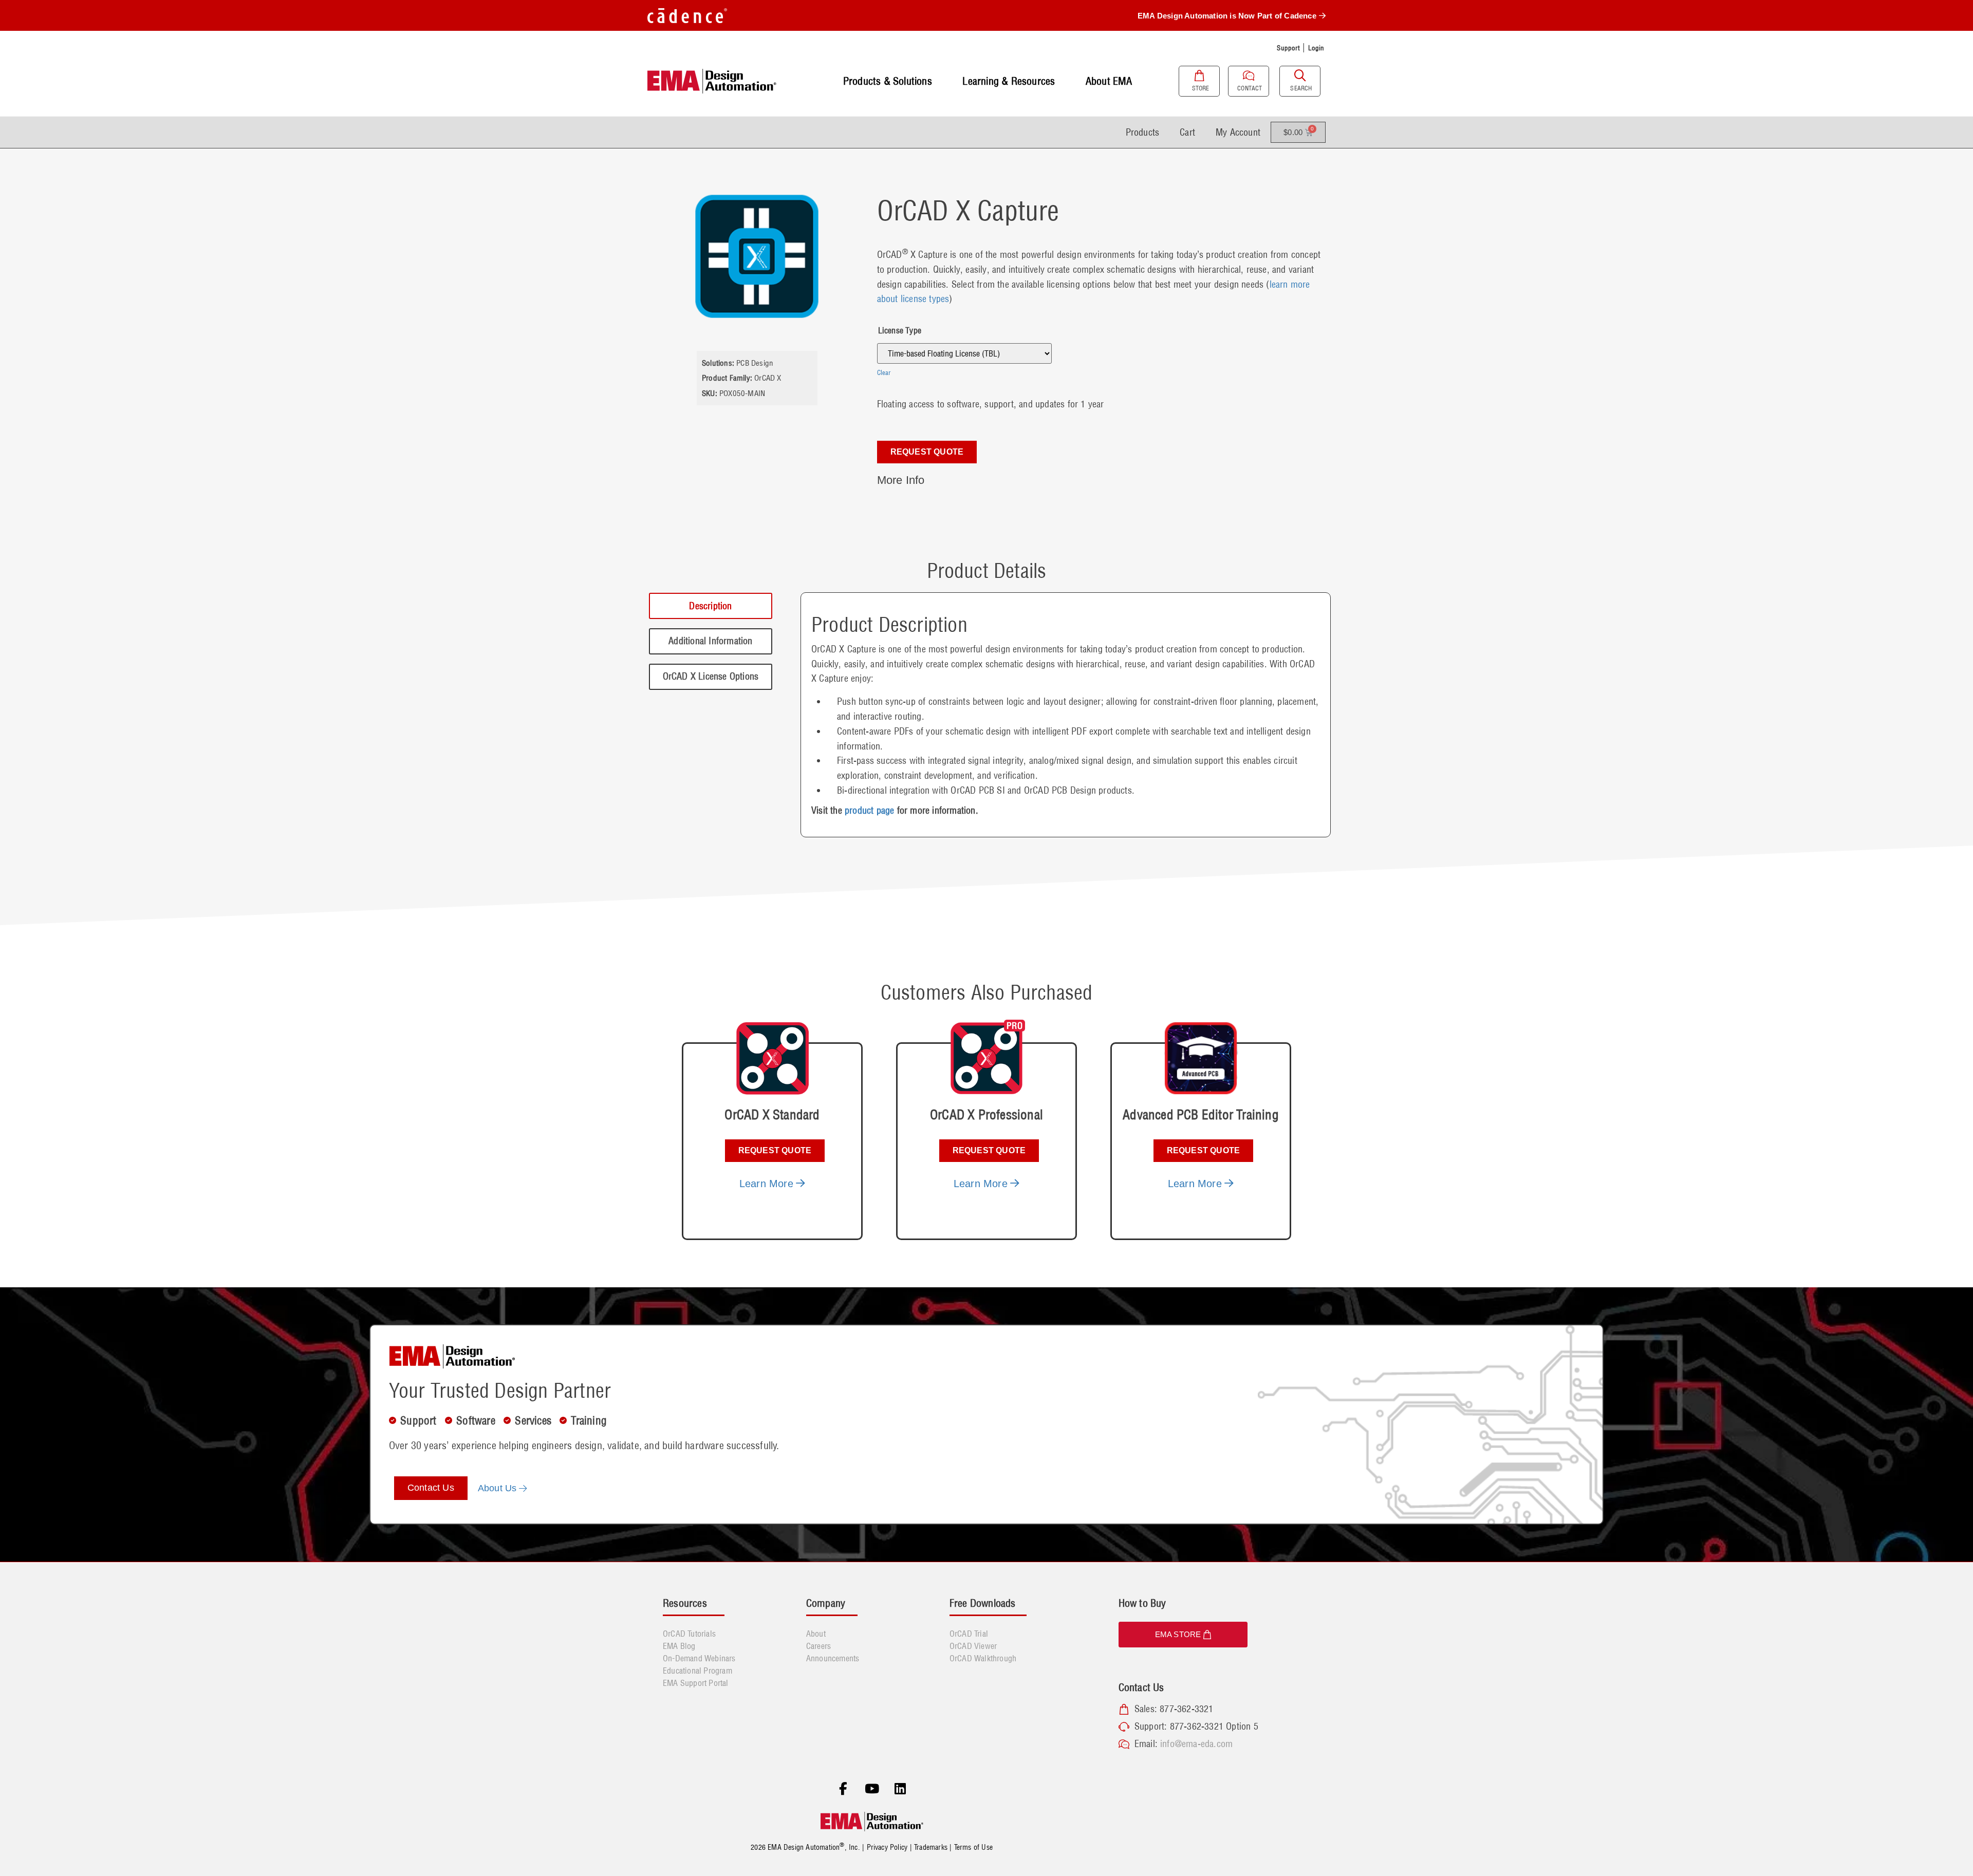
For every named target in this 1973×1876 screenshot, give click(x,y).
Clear (884, 372)
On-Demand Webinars (699, 1658)
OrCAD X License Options (711, 676)
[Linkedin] (900, 1789)
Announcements (833, 1658)
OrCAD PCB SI (978, 790)
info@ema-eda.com (1196, 1744)
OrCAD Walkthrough (983, 1658)
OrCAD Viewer (973, 1646)
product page (869, 810)
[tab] (711, 606)
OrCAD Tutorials (689, 1634)
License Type (900, 330)
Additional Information (710, 641)
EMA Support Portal (696, 1683)
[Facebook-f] (843, 1789)
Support (1288, 48)
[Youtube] (872, 1789)
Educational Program (697, 1671)
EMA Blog (679, 1646)
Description (710, 606)
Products (1143, 132)
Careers (818, 1646)
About (816, 1634)
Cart (1187, 132)
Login (1316, 48)
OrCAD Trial (969, 1634)
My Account (1238, 132)
